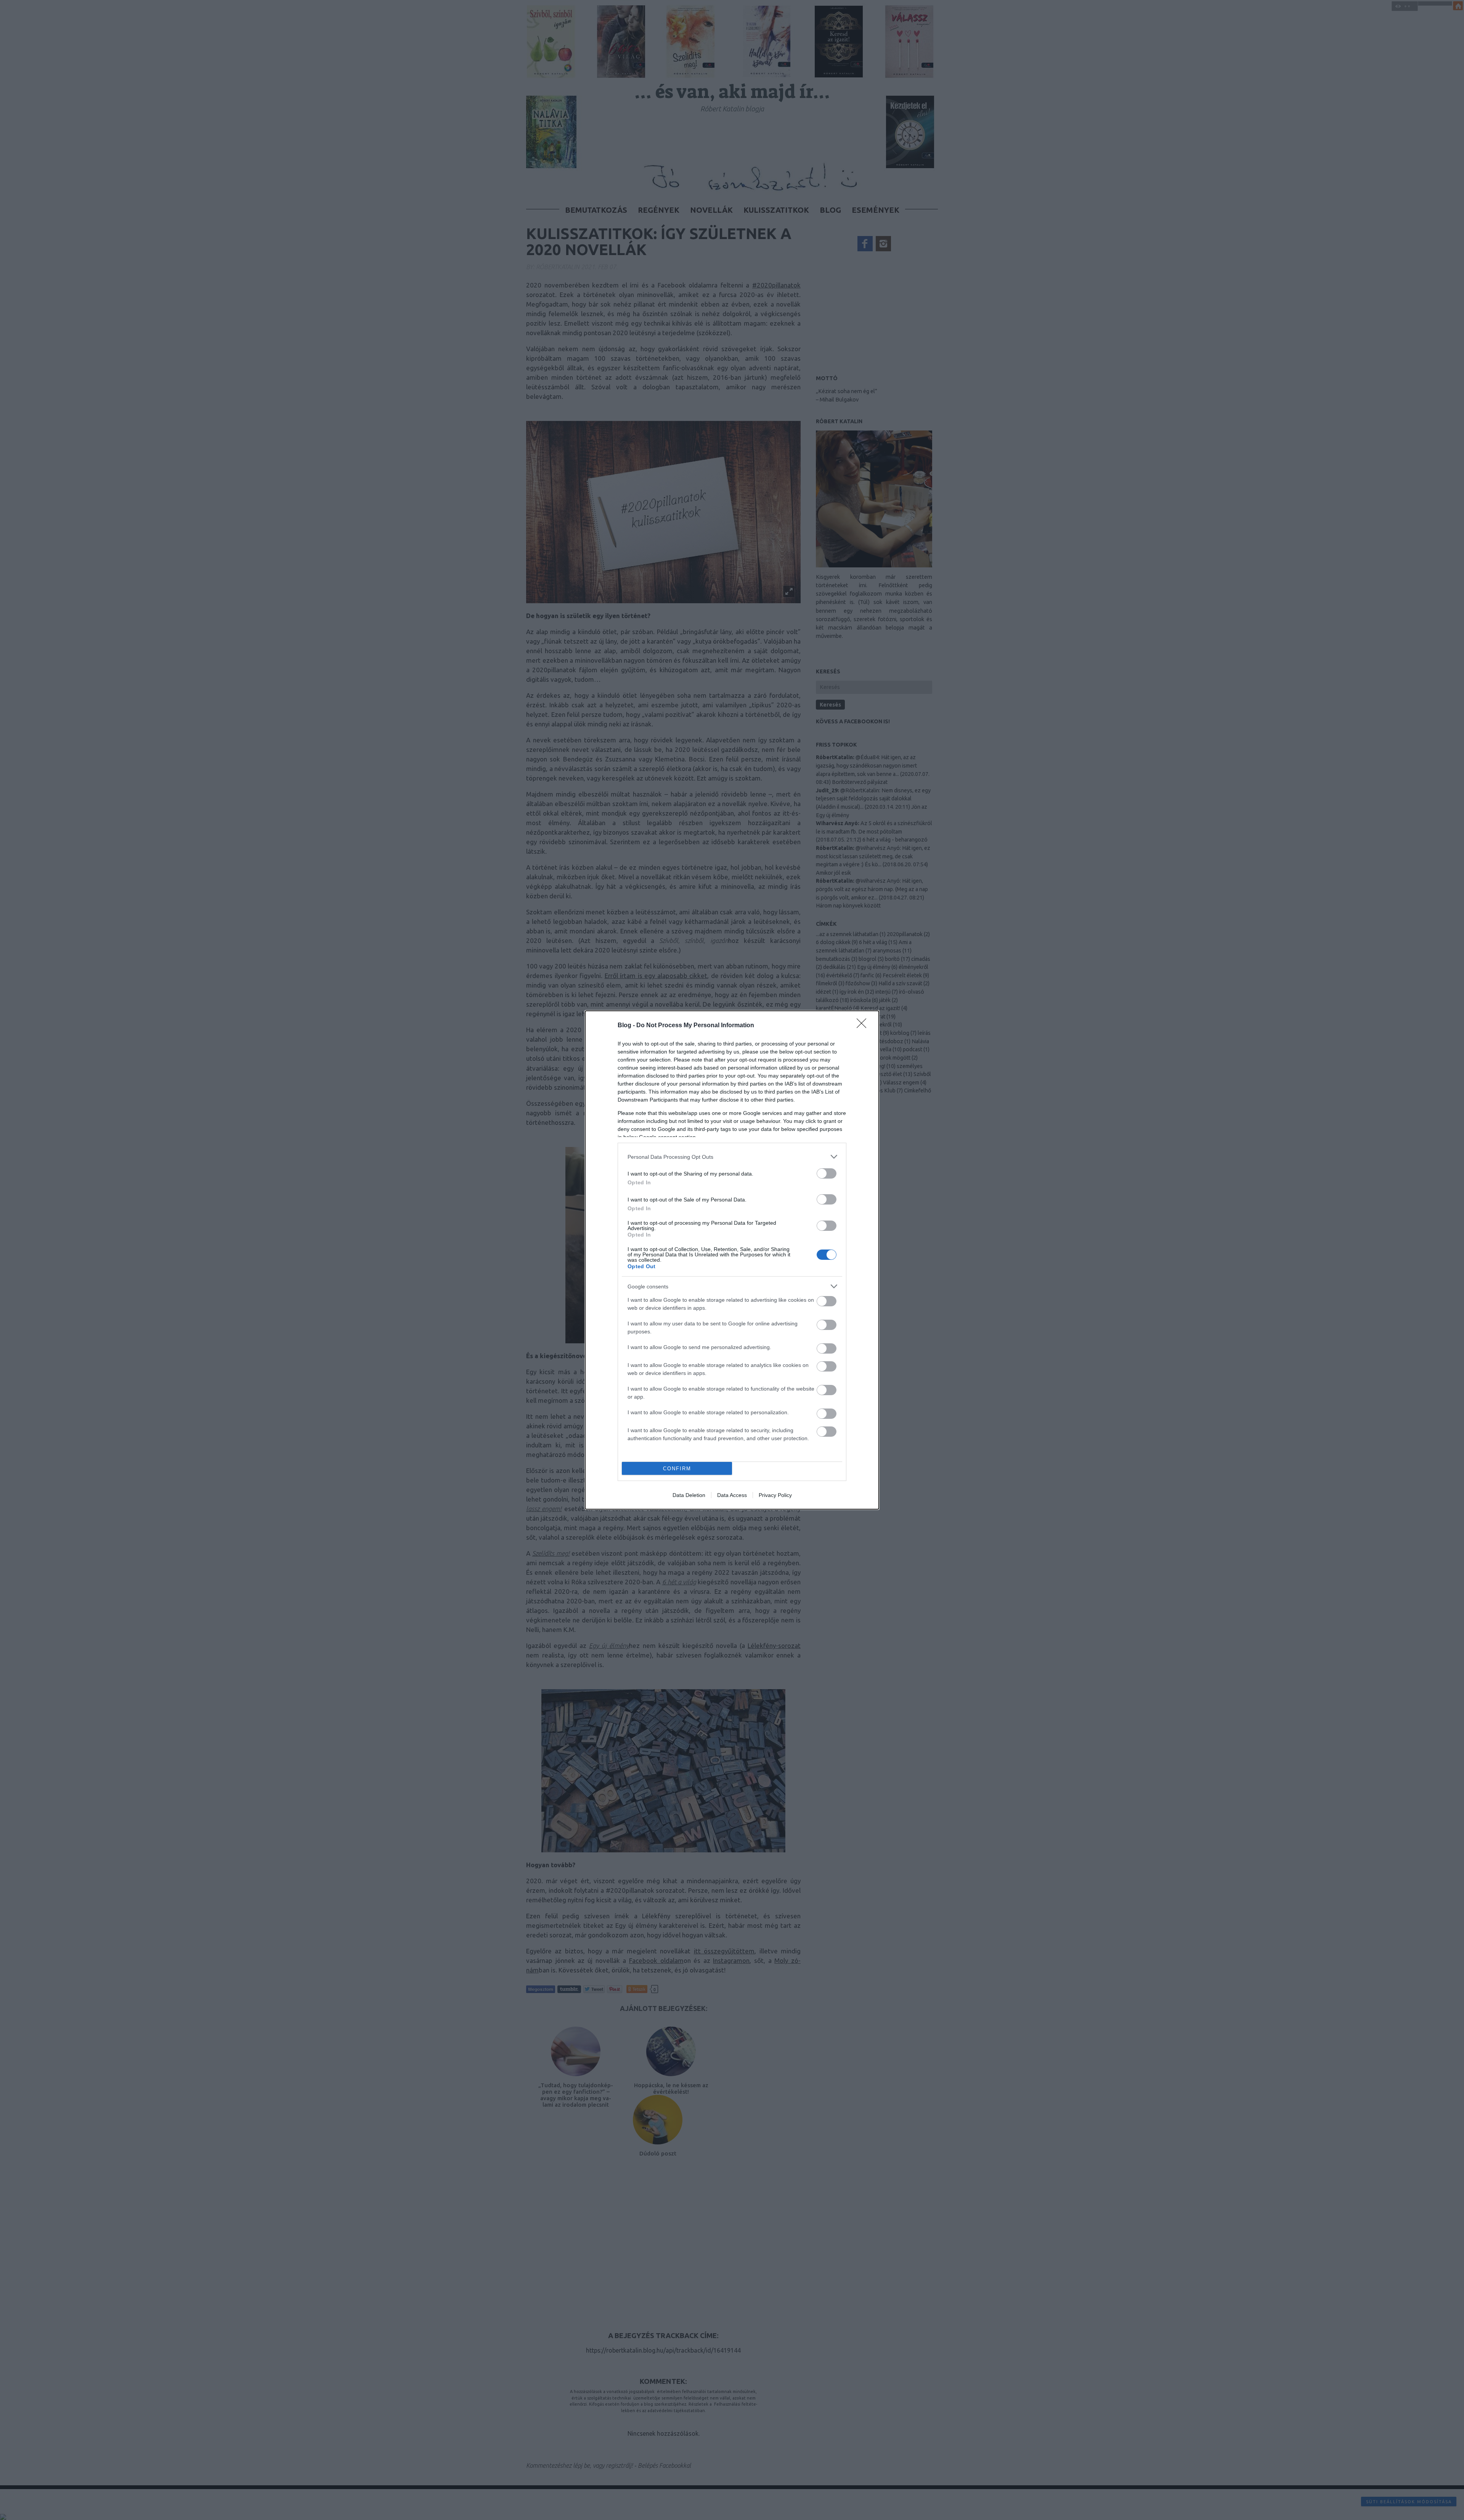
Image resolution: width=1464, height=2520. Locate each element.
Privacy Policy (775, 1495)
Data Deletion (689, 1495)
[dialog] (732, 1260)
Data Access (732, 1495)
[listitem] (732, 1157)
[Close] (864, 1026)
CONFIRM (677, 1469)
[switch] (827, 1173)
